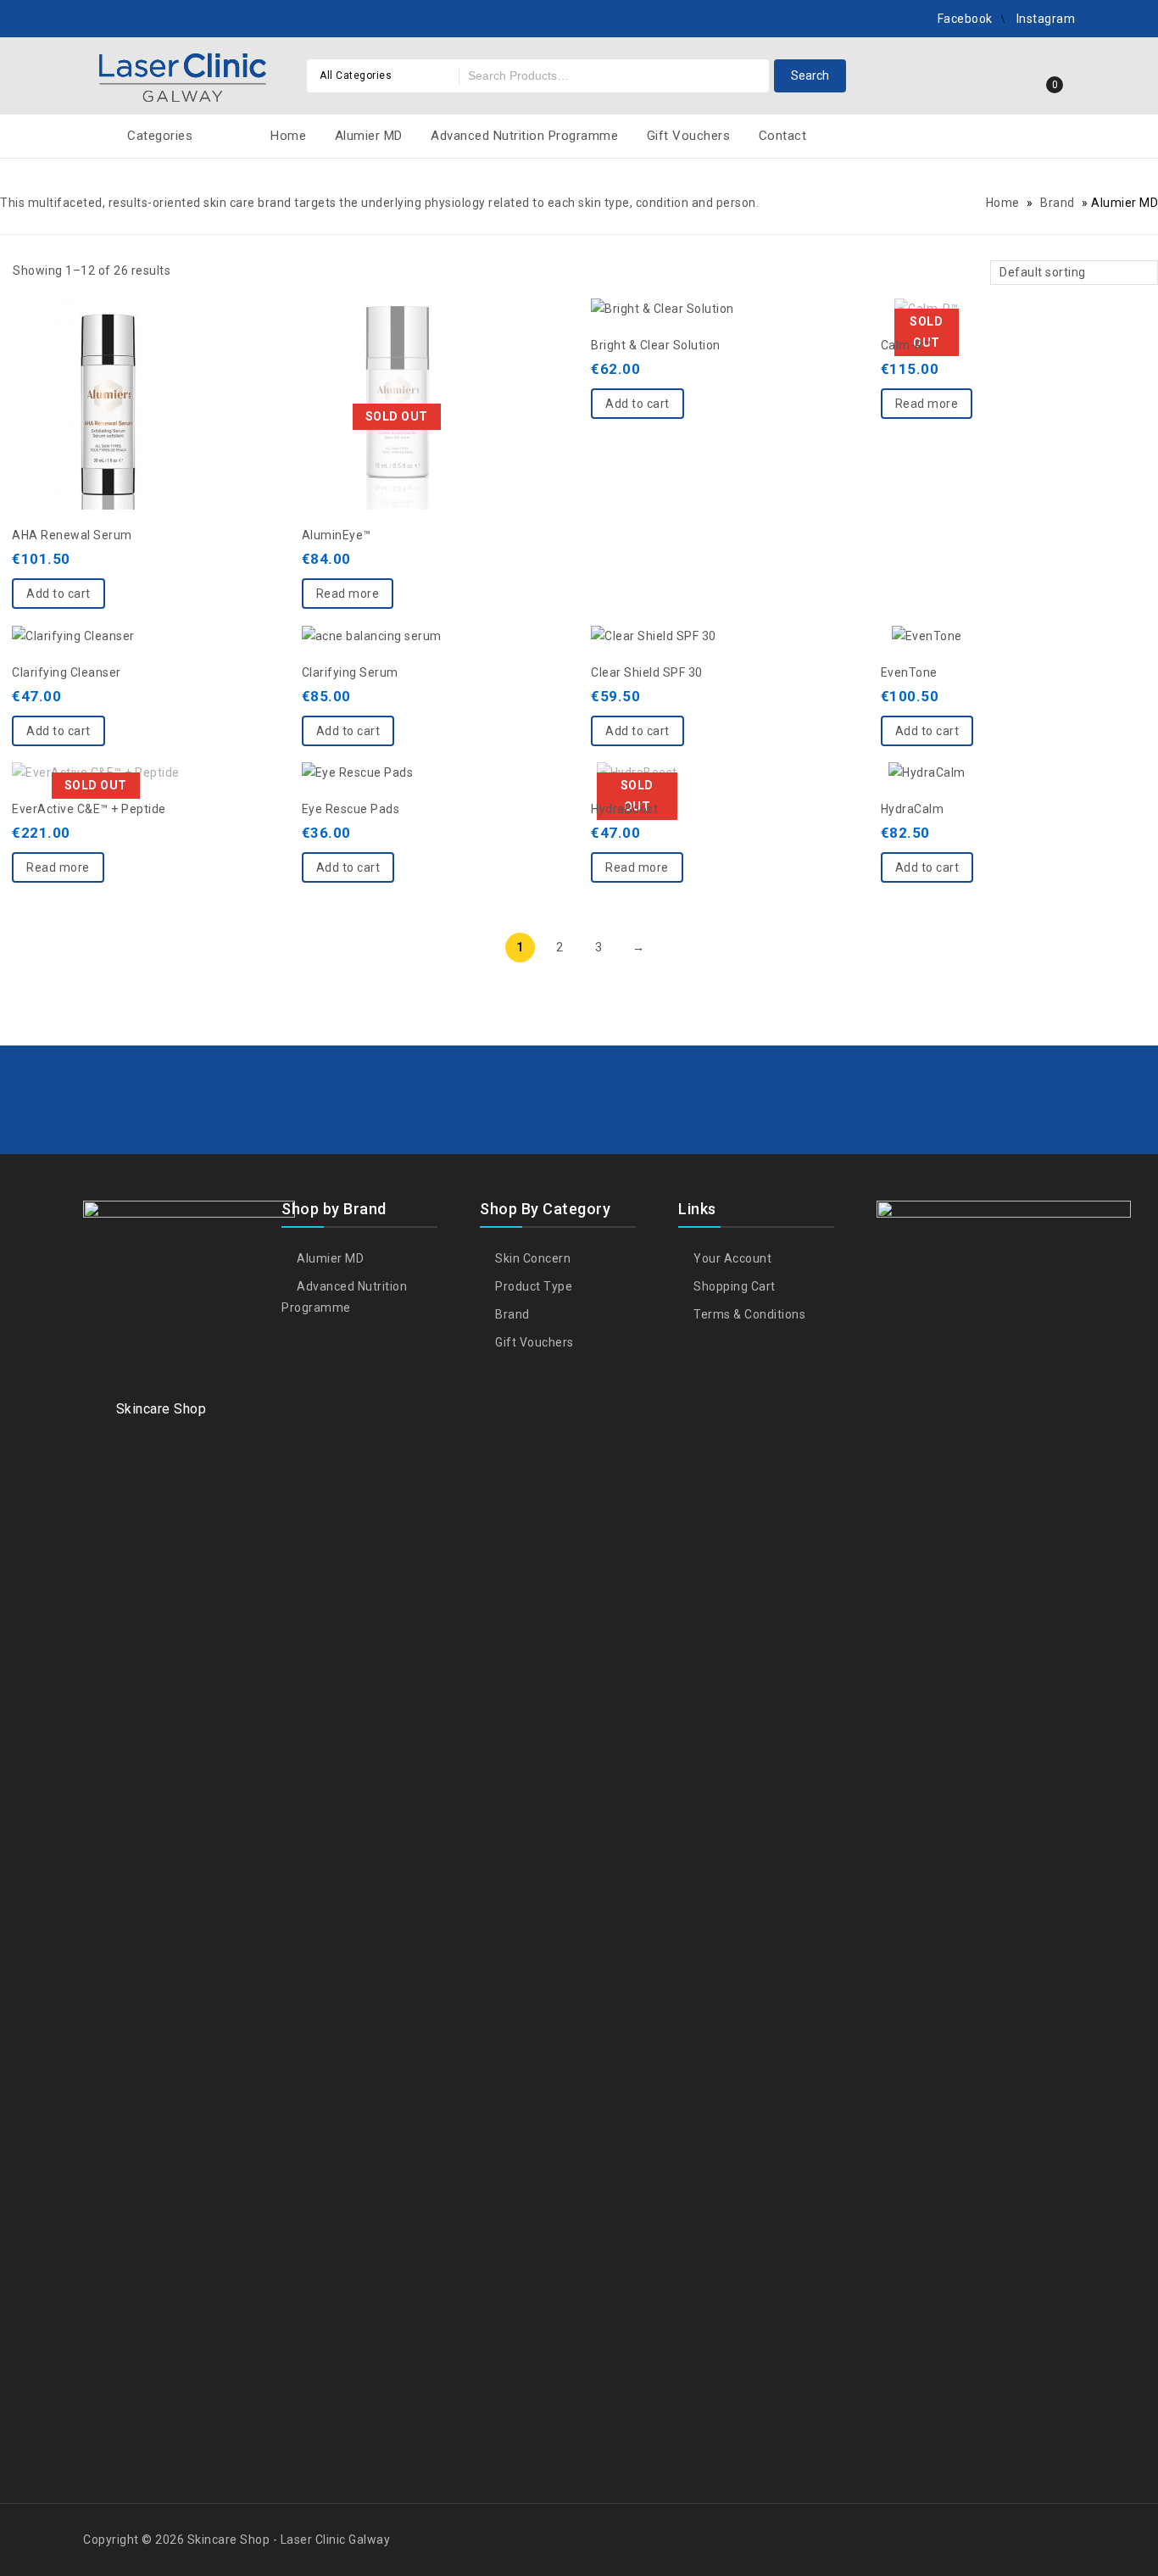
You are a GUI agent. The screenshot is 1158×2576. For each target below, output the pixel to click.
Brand (1058, 203)
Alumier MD (369, 136)
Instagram (1046, 19)
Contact (783, 136)
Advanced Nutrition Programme (524, 136)
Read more (348, 594)
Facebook (965, 19)
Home (288, 136)
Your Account (731, 1258)
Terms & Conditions (748, 1314)
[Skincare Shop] (182, 73)
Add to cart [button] (58, 594)
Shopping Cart (733, 1286)
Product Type (532, 1286)
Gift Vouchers (689, 136)
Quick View (107, 361)
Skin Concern (532, 1258)
